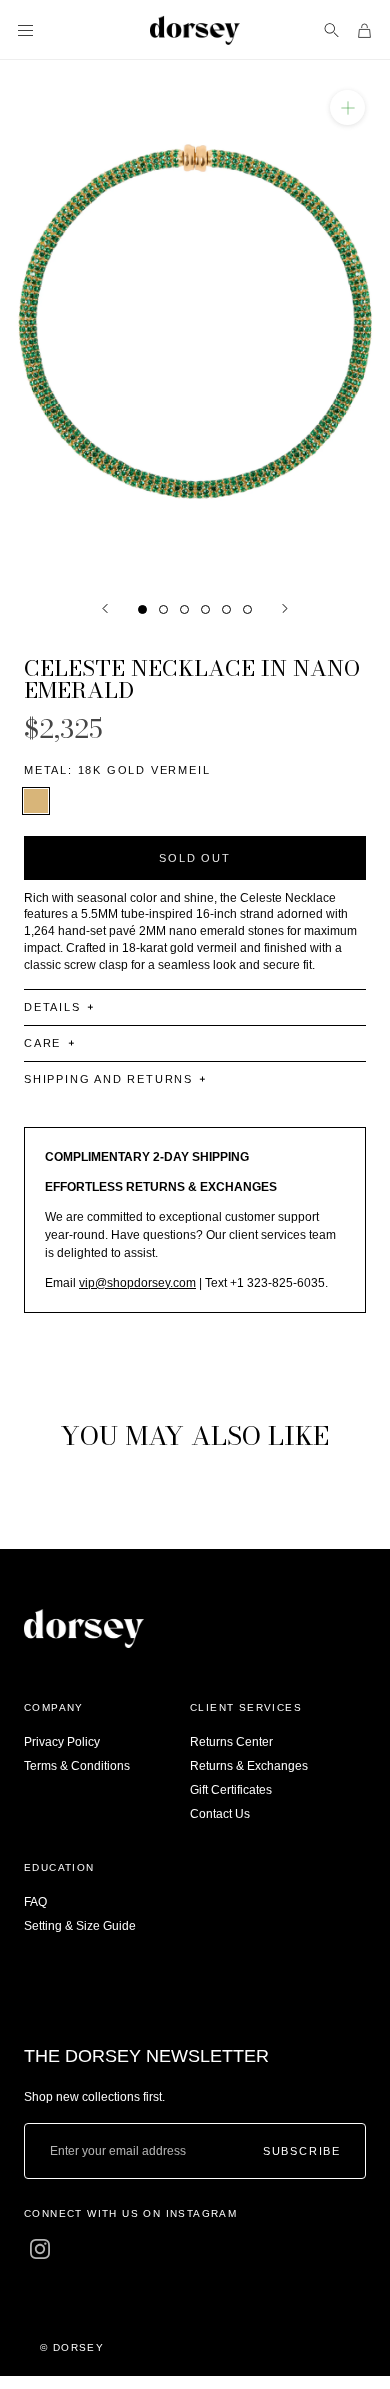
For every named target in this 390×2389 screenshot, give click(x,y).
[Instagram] (40, 2249)
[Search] (331, 30)
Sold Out (194, 858)
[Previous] (105, 608)
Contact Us (220, 1814)
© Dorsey (72, 2347)
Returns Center (231, 1742)
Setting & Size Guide (80, 1926)
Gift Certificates (231, 1790)
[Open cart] (364, 30)
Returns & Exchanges (249, 1766)
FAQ (35, 1902)
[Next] (285, 608)
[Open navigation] (25, 30)
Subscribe (302, 2151)
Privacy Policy (62, 1742)
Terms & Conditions (77, 1766)
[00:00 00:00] (195, 320)
